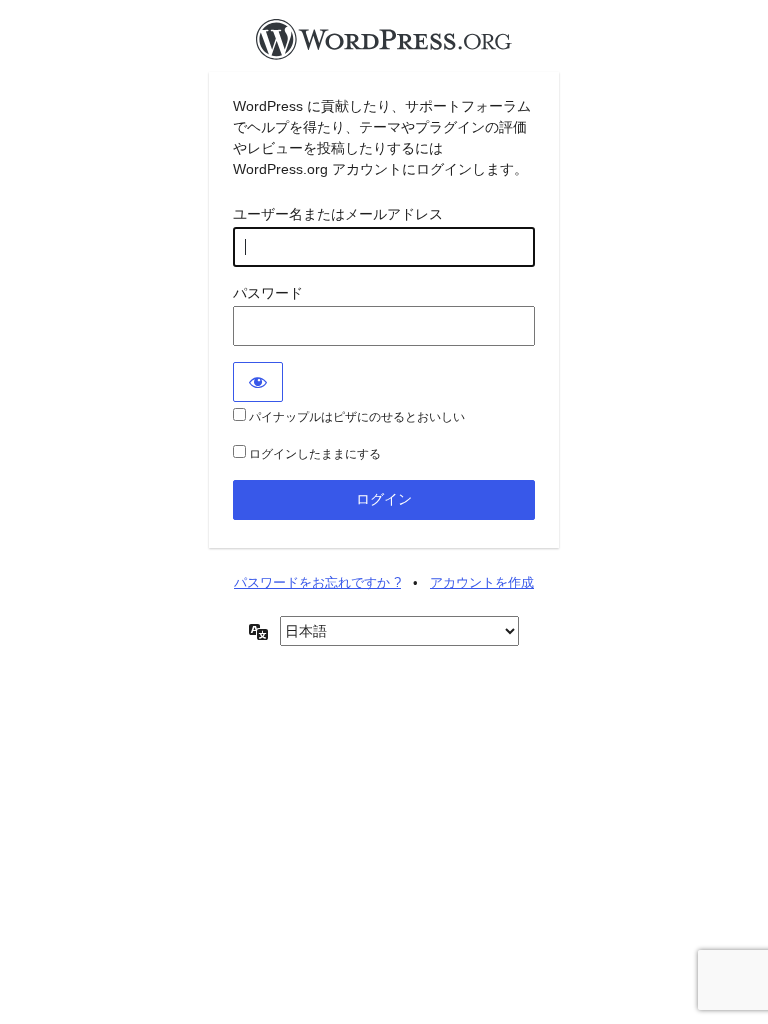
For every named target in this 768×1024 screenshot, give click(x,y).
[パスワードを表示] (258, 382)
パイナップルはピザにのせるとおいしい (355, 417)
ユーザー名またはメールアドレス (338, 214)
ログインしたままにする (313, 454)
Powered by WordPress (384, 45)
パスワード (268, 293)
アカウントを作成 (482, 582)
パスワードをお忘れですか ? (317, 582)
